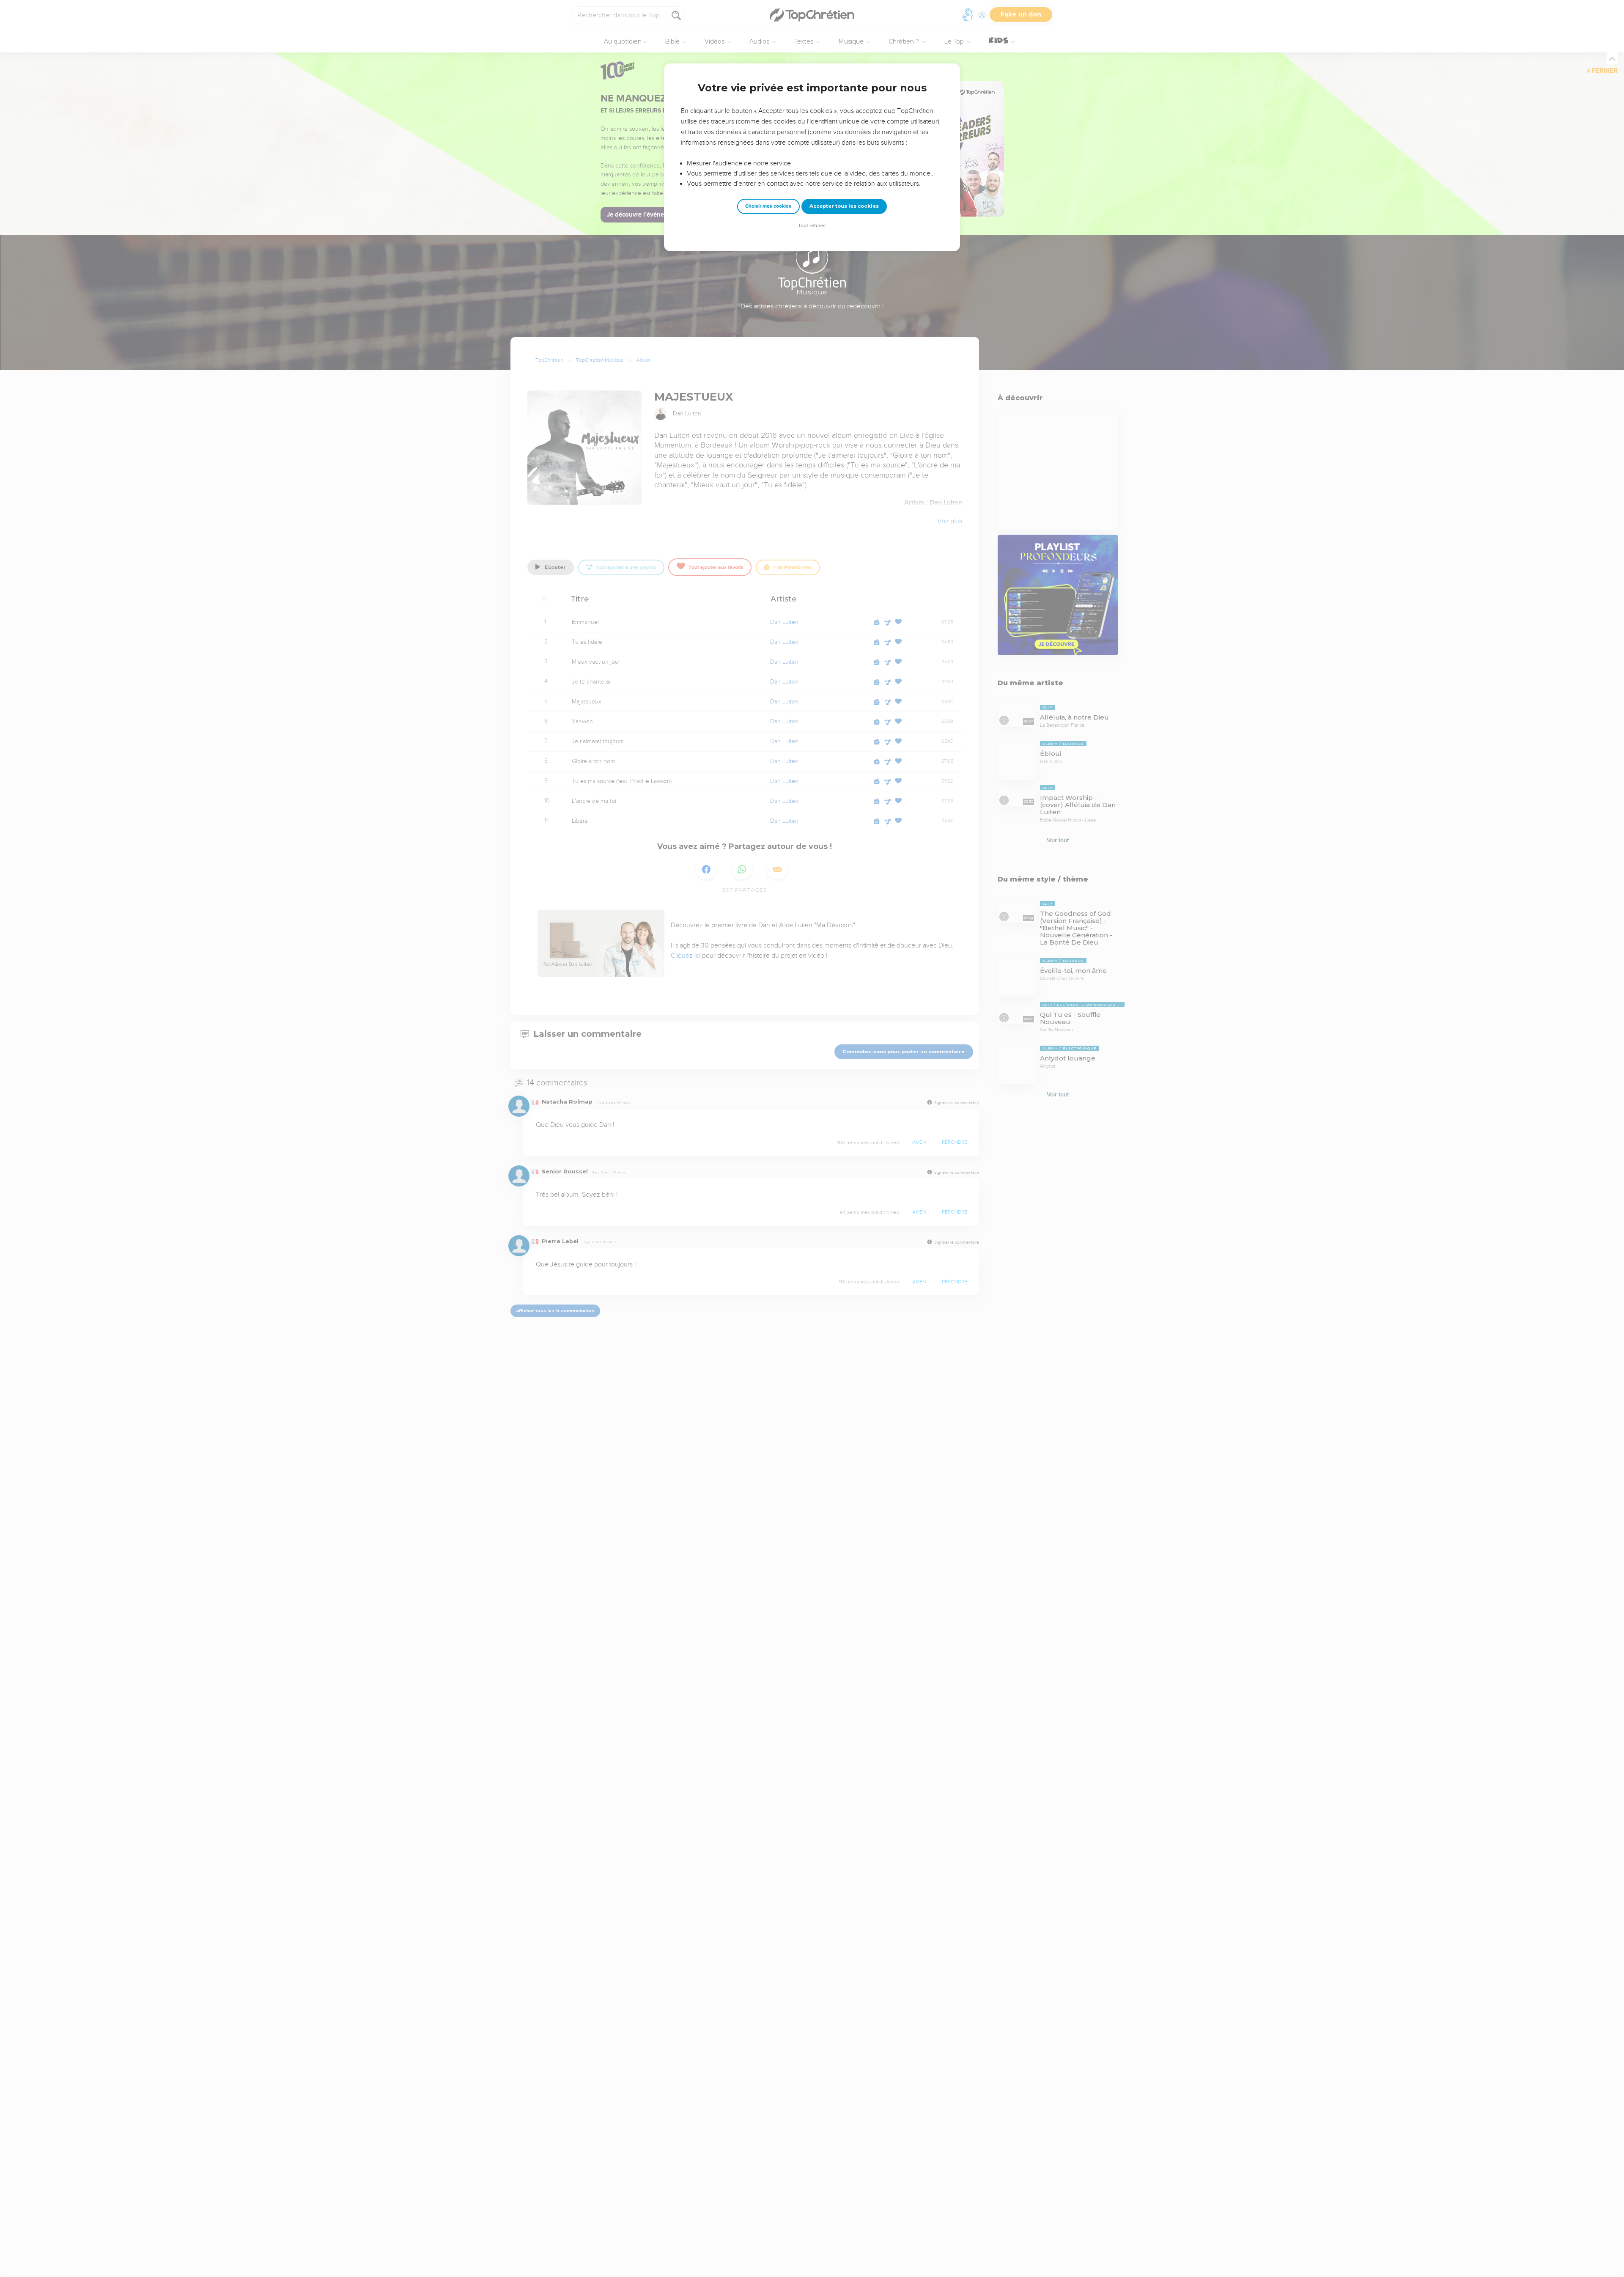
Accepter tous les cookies (844, 206)
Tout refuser (812, 226)
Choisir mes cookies (768, 206)
